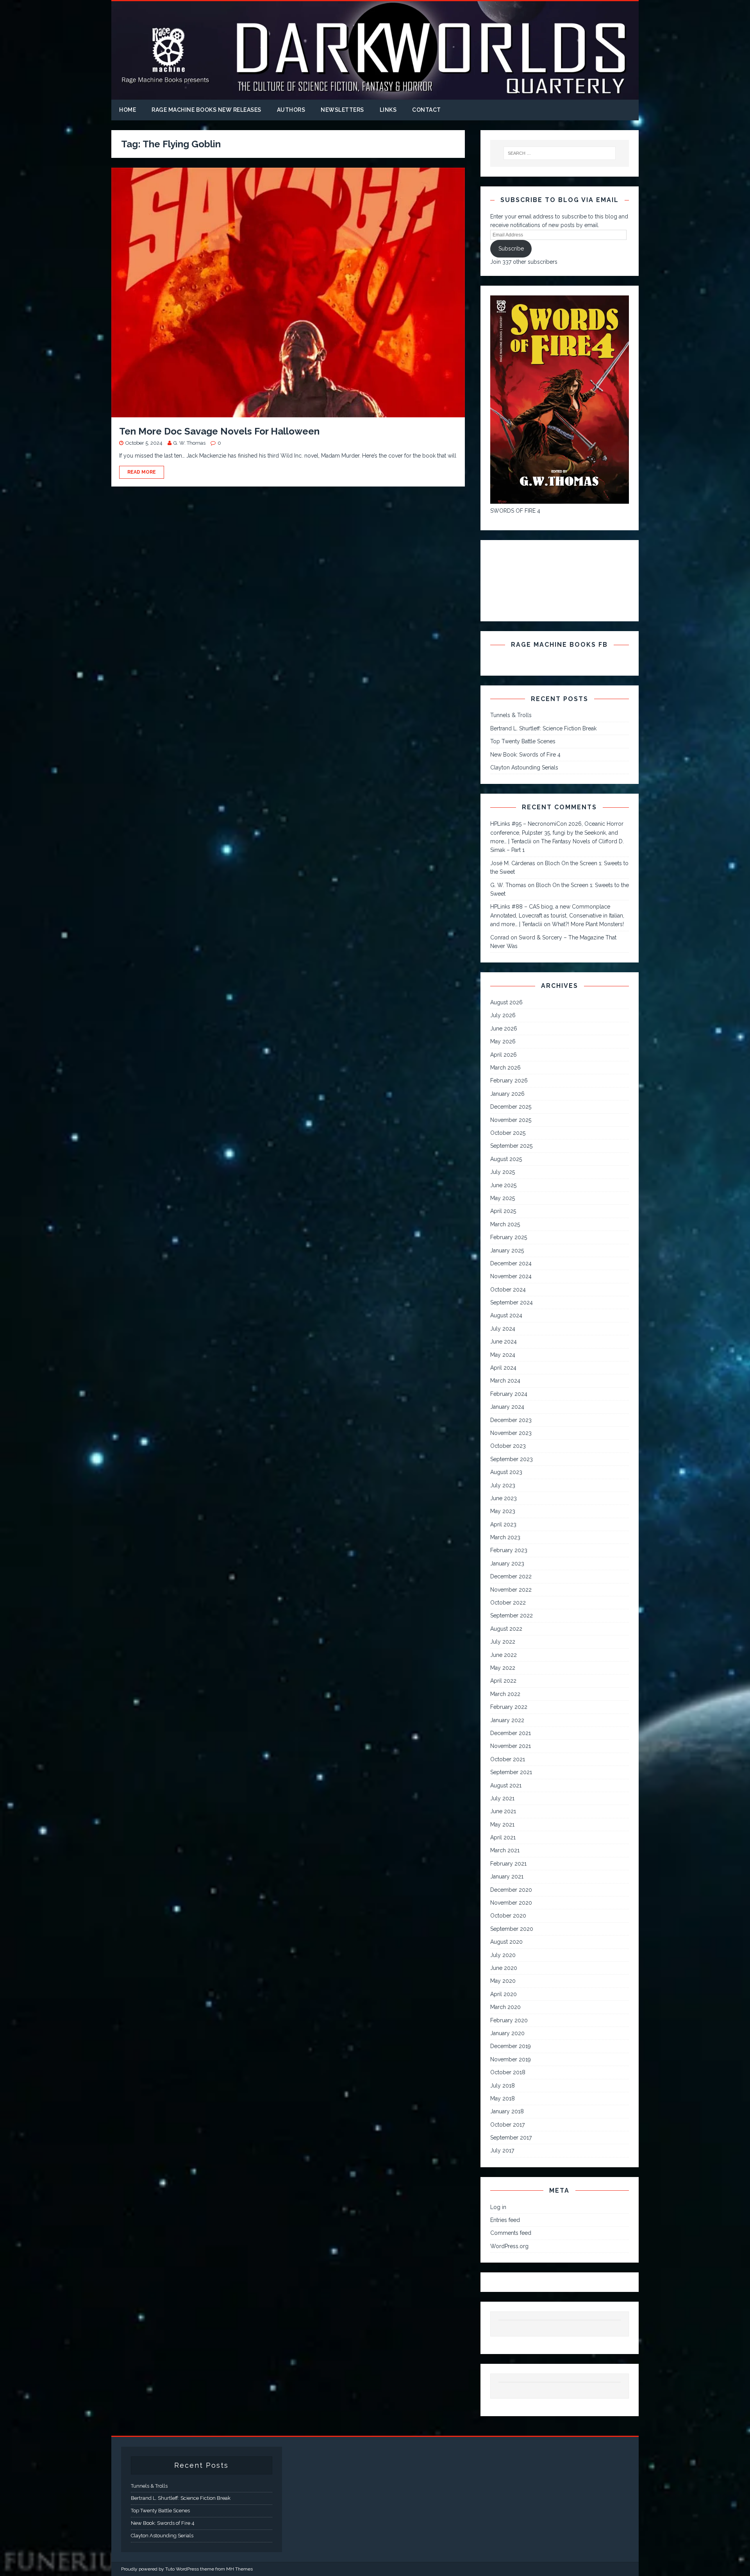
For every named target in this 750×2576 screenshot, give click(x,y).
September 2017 (511, 2138)
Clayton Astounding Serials (524, 767)
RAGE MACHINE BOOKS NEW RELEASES (206, 110)
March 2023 (505, 1537)
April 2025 (503, 1211)
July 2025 (503, 1172)
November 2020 (511, 1903)
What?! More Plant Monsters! (588, 924)
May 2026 (503, 1041)
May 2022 (503, 1668)
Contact (427, 110)
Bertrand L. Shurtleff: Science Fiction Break (543, 728)
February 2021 (508, 1864)
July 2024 (503, 1329)
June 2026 (504, 1029)
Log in (498, 2207)
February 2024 (509, 1394)
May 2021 (502, 1825)
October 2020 (508, 1916)
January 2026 (507, 1094)
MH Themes (239, 2569)
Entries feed (505, 2220)
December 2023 (511, 1420)
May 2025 (503, 1198)
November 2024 (511, 1276)
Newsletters (342, 110)
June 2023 (504, 1498)
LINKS (388, 110)
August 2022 (506, 1629)
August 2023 (506, 1472)
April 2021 (503, 1837)
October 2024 (508, 1290)
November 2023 (511, 1433)
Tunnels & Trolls (511, 715)
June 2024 (504, 1342)
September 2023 (512, 1459)
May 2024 (503, 1355)
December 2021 (511, 1733)
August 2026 (506, 1002)
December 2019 (511, 2046)
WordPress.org (509, 2246)
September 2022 (512, 1615)
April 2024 (503, 1368)
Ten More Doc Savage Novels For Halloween (219, 431)
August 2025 (506, 1159)
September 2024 (512, 1302)
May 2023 (503, 1511)
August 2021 (506, 1785)
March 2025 (505, 1224)
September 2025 (511, 1146)
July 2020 (503, 1955)
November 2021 (511, 1746)
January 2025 (507, 1250)
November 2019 (511, 2059)
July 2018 (503, 2086)
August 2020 (506, 1942)
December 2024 (511, 1263)
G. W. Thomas (189, 443)
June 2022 (504, 1655)
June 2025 (503, 1185)
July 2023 (503, 1485)
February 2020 (509, 2020)
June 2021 (503, 1811)
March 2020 (505, 2007)
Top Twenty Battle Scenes (523, 741)
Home (128, 110)
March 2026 (505, 1068)
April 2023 (503, 1524)
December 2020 (511, 1890)
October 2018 (508, 2072)
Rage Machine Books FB (559, 645)
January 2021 (507, 1877)
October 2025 (508, 1133)
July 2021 (502, 1798)
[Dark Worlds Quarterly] (375, 95)
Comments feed (511, 2233)
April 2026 (504, 1055)
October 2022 (508, 1603)
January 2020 (507, 2033)
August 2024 (506, 1315)
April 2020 (504, 1994)
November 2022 (511, 1590)
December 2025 (511, 1107)
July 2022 (503, 1642)
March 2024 (505, 1381)
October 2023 (508, 1446)
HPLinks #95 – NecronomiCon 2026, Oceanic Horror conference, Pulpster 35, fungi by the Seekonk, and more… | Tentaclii (557, 833)
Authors (291, 110)
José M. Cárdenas (513, 863)
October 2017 (507, 2125)
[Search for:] (560, 153)
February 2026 (509, 1080)
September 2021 (511, 1772)
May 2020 (503, 1981)
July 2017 (502, 2150)
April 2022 (503, 1681)
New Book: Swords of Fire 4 (525, 755)
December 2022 (511, 1576)
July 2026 (503, 1015)
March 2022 (505, 1694)
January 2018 (507, 2111)
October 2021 (508, 1759)
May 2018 (503, 2098)
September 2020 (512, 1929)
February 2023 (509, 1550)
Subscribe (511, 249)
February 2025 (509, 1237)
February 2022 (509, 1707)
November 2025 (511, 1120)
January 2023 (507, 1563)
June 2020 (504, 1968)
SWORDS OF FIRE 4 (515, 511)
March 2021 (505, 1850)
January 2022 (507, 1720)
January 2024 (507, 1407)
